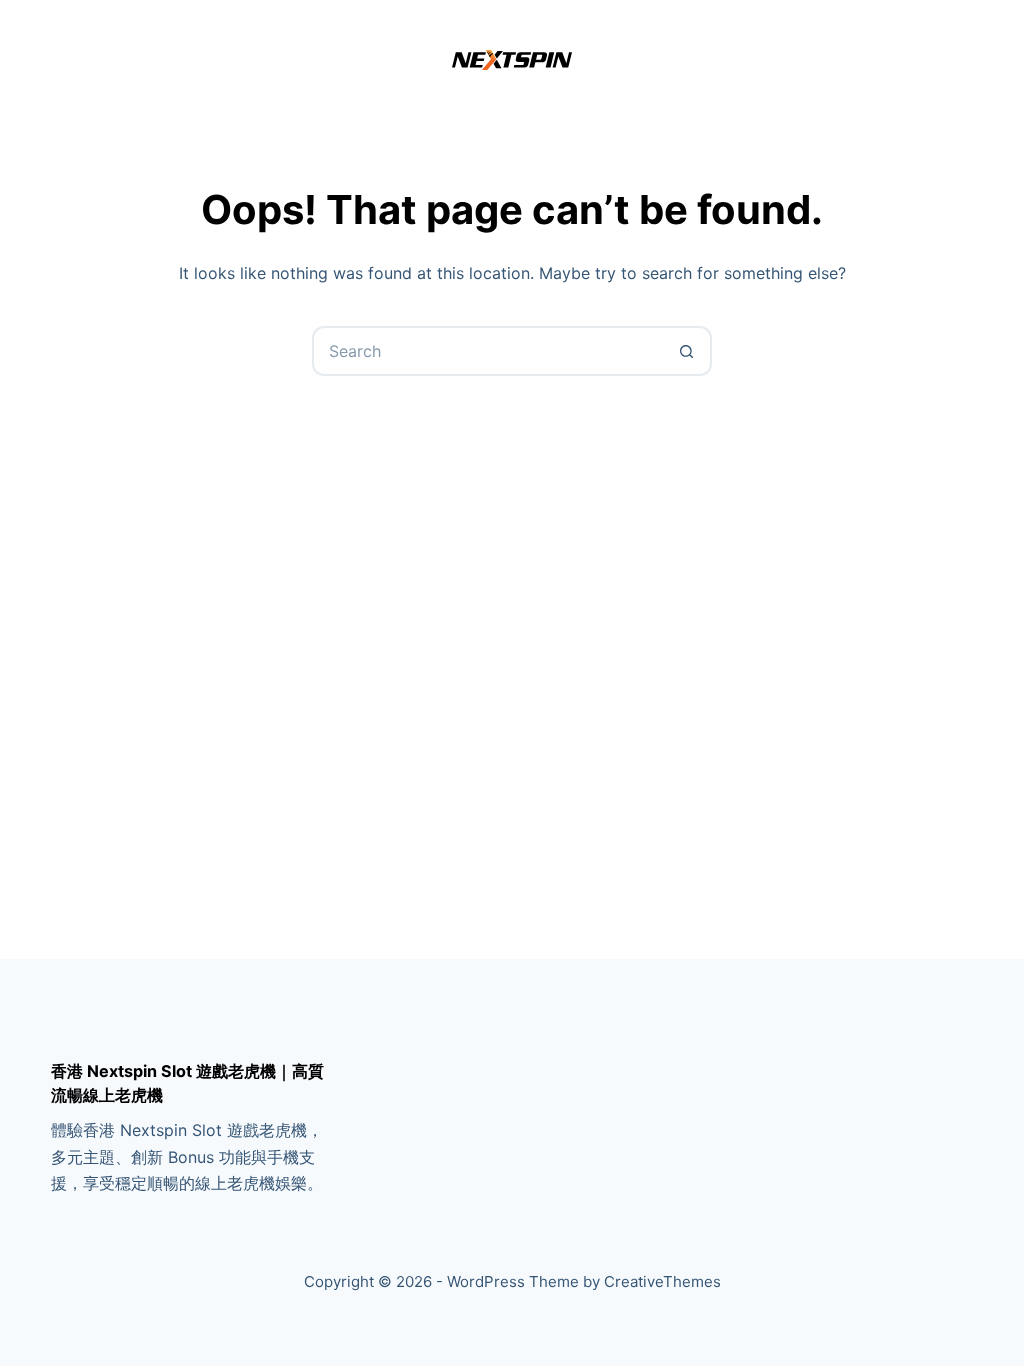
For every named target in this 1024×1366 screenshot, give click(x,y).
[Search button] (687, 351)
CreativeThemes (662, 1281)
